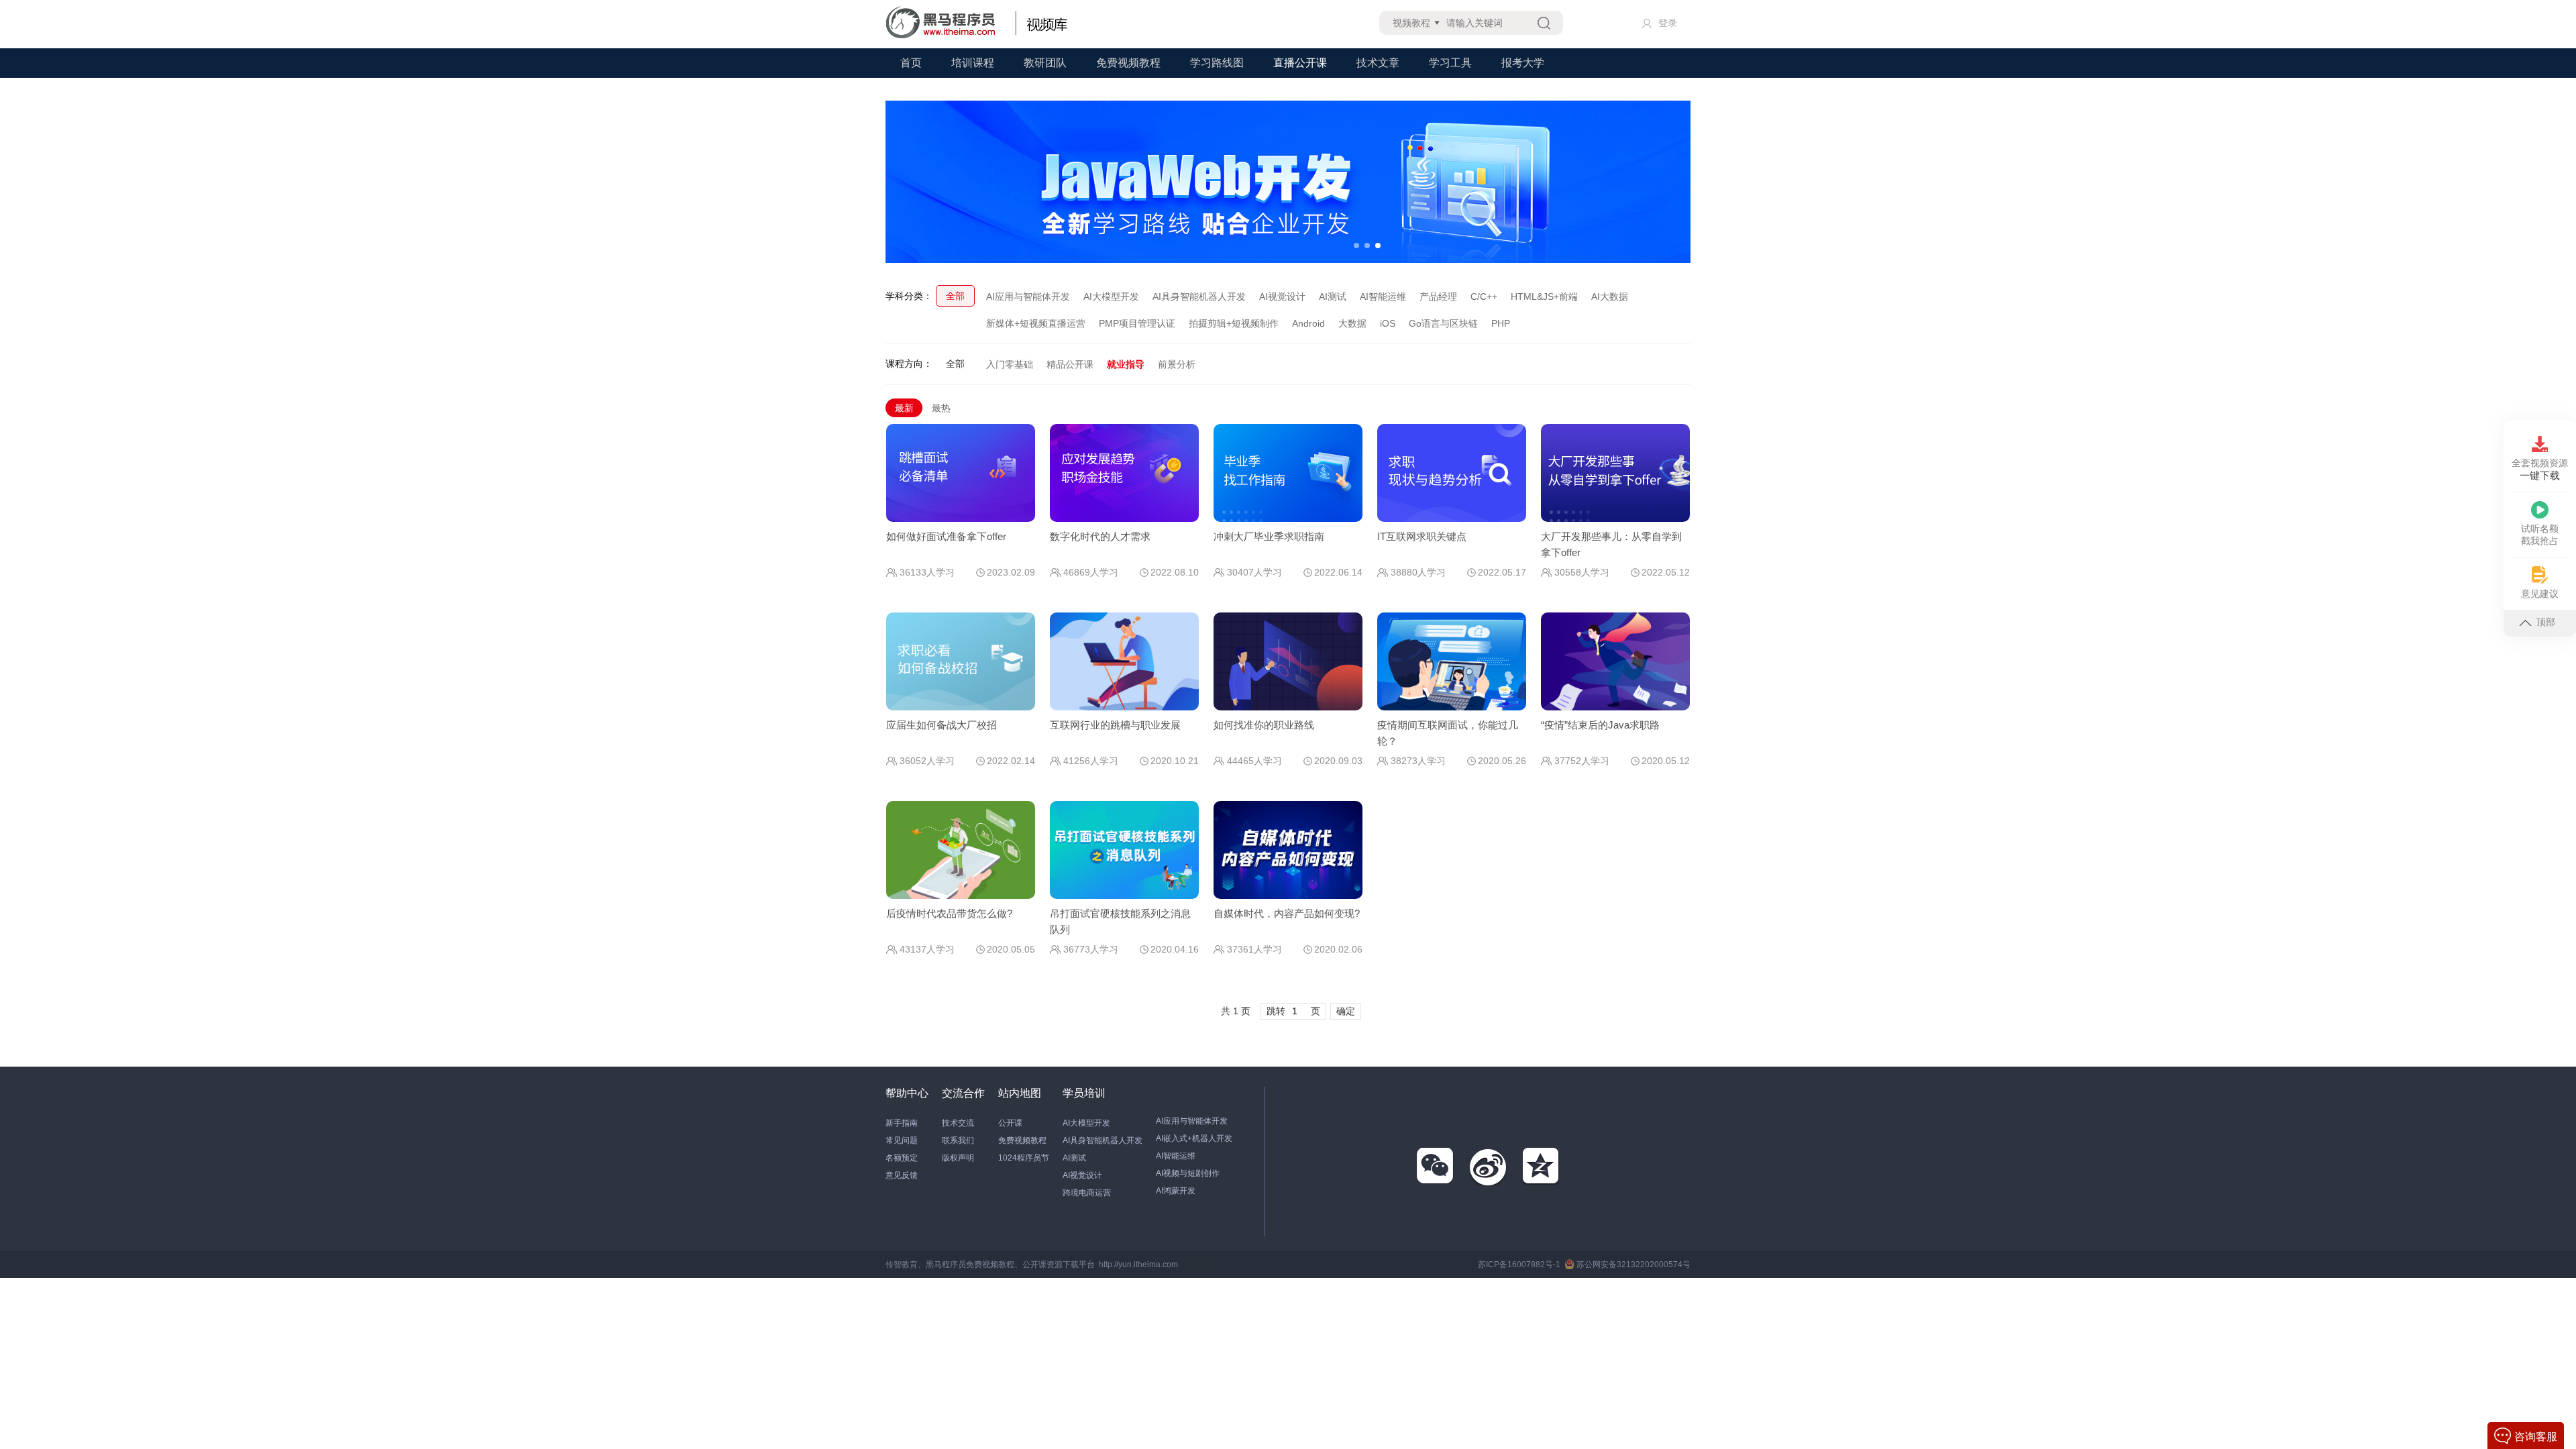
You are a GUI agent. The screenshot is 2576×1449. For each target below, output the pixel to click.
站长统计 (1198, 1265)
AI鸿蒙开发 (1176, 1191)
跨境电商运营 (1087, 1193)
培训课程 (973, 63)
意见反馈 (902, 1175)
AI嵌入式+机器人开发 (1194, 1138)
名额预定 (902, 1158)
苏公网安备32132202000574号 (1633, 1265)
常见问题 (902, 1140)
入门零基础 (1010, 364)
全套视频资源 (2540, 469)
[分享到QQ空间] (1542, 1167)
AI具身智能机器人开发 (1199, 297)
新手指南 (902, 1123)
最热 (941, 408)
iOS (1388, 323)
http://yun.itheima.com (1138, 1265)
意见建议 (2540, 594)
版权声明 (958, 1158)
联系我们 (958, 1140)
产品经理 (1438, 297)
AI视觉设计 (1282, 297)
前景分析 (1177, 364)
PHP (1501, 323)
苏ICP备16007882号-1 (1519, 1265)
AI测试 (1333, 297)
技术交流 (958, 1123)
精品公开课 (1070, 364)
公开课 (1010, 1123)
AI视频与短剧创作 (1188, 1173)
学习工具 (1450, 63)
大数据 (1352, 323)
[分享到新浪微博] (1489, 1167)
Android (1308, 323)
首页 (911, 63)
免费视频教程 (1128, 63)
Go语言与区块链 (1443, 323)
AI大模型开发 (1111, 297)
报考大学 (1523, 63)
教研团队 (1045, 63)
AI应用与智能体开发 (1028, 297)
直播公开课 (1300, 63)
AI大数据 (1610, 297)
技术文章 (1378, 63)
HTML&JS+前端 (1544, 297)
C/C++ (1484, 297)
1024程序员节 (1024, 1158)
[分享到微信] (1436, 1167)
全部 (955, 296)
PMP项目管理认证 (1137, 323)
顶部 (2546, 622)
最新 (904, 408)
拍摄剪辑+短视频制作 (1234, 323)
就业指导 (1126, 364)
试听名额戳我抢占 (2540, 535)
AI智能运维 (1383, 297)
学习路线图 (1217, 63)
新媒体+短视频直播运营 (1036, 323)
